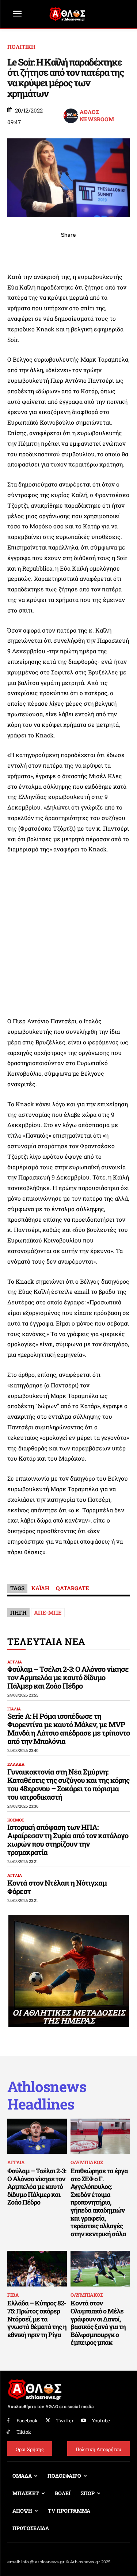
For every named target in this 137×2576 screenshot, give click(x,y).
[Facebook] (18, 251)
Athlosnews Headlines (47, 2095)
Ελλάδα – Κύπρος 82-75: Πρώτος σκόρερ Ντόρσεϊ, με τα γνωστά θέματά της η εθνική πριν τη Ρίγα (37, 2319)
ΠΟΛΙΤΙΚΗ (21, 47)
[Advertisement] (68, 935)
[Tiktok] (8, 2432)
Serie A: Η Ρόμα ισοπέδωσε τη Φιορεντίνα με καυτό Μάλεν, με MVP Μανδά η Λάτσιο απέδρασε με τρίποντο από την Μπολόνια (68, 1728)
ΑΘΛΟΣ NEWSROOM (97, 116)
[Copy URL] (102, 251)
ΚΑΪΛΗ (40, 1588)
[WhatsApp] (52, 251)
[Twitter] (48, 2421)
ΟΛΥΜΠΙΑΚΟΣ (87, 2162)
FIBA (13, 2295)
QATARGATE (73, 1588)
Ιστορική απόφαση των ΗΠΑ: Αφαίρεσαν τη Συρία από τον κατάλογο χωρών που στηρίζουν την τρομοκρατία (68, 1840)
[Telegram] (85, 251)
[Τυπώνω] (119, 251)
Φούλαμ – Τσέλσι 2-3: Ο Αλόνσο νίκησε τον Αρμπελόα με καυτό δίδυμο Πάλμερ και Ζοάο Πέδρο (68, 1677)
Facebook (27, 2421)
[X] (35, 251)
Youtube (101, 2421)
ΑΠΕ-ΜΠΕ (48, 1612)
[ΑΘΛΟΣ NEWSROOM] (71, 116)
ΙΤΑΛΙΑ (14, 1709)
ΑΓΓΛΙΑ (15, 1662)
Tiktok (24, 2432)
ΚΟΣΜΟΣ (16, 1820)
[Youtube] (84, 2421)
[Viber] (69, 251)
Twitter (65, 2421)
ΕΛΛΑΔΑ (16, 1764)
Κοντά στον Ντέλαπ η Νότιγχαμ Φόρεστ (57, 1887)
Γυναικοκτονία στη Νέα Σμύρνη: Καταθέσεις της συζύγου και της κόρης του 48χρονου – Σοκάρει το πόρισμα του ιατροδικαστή (68, 1784)
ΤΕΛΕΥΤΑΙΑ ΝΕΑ (46, 1641)
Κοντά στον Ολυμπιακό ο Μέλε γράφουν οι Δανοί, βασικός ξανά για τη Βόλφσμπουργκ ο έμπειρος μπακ (98, 2323)
